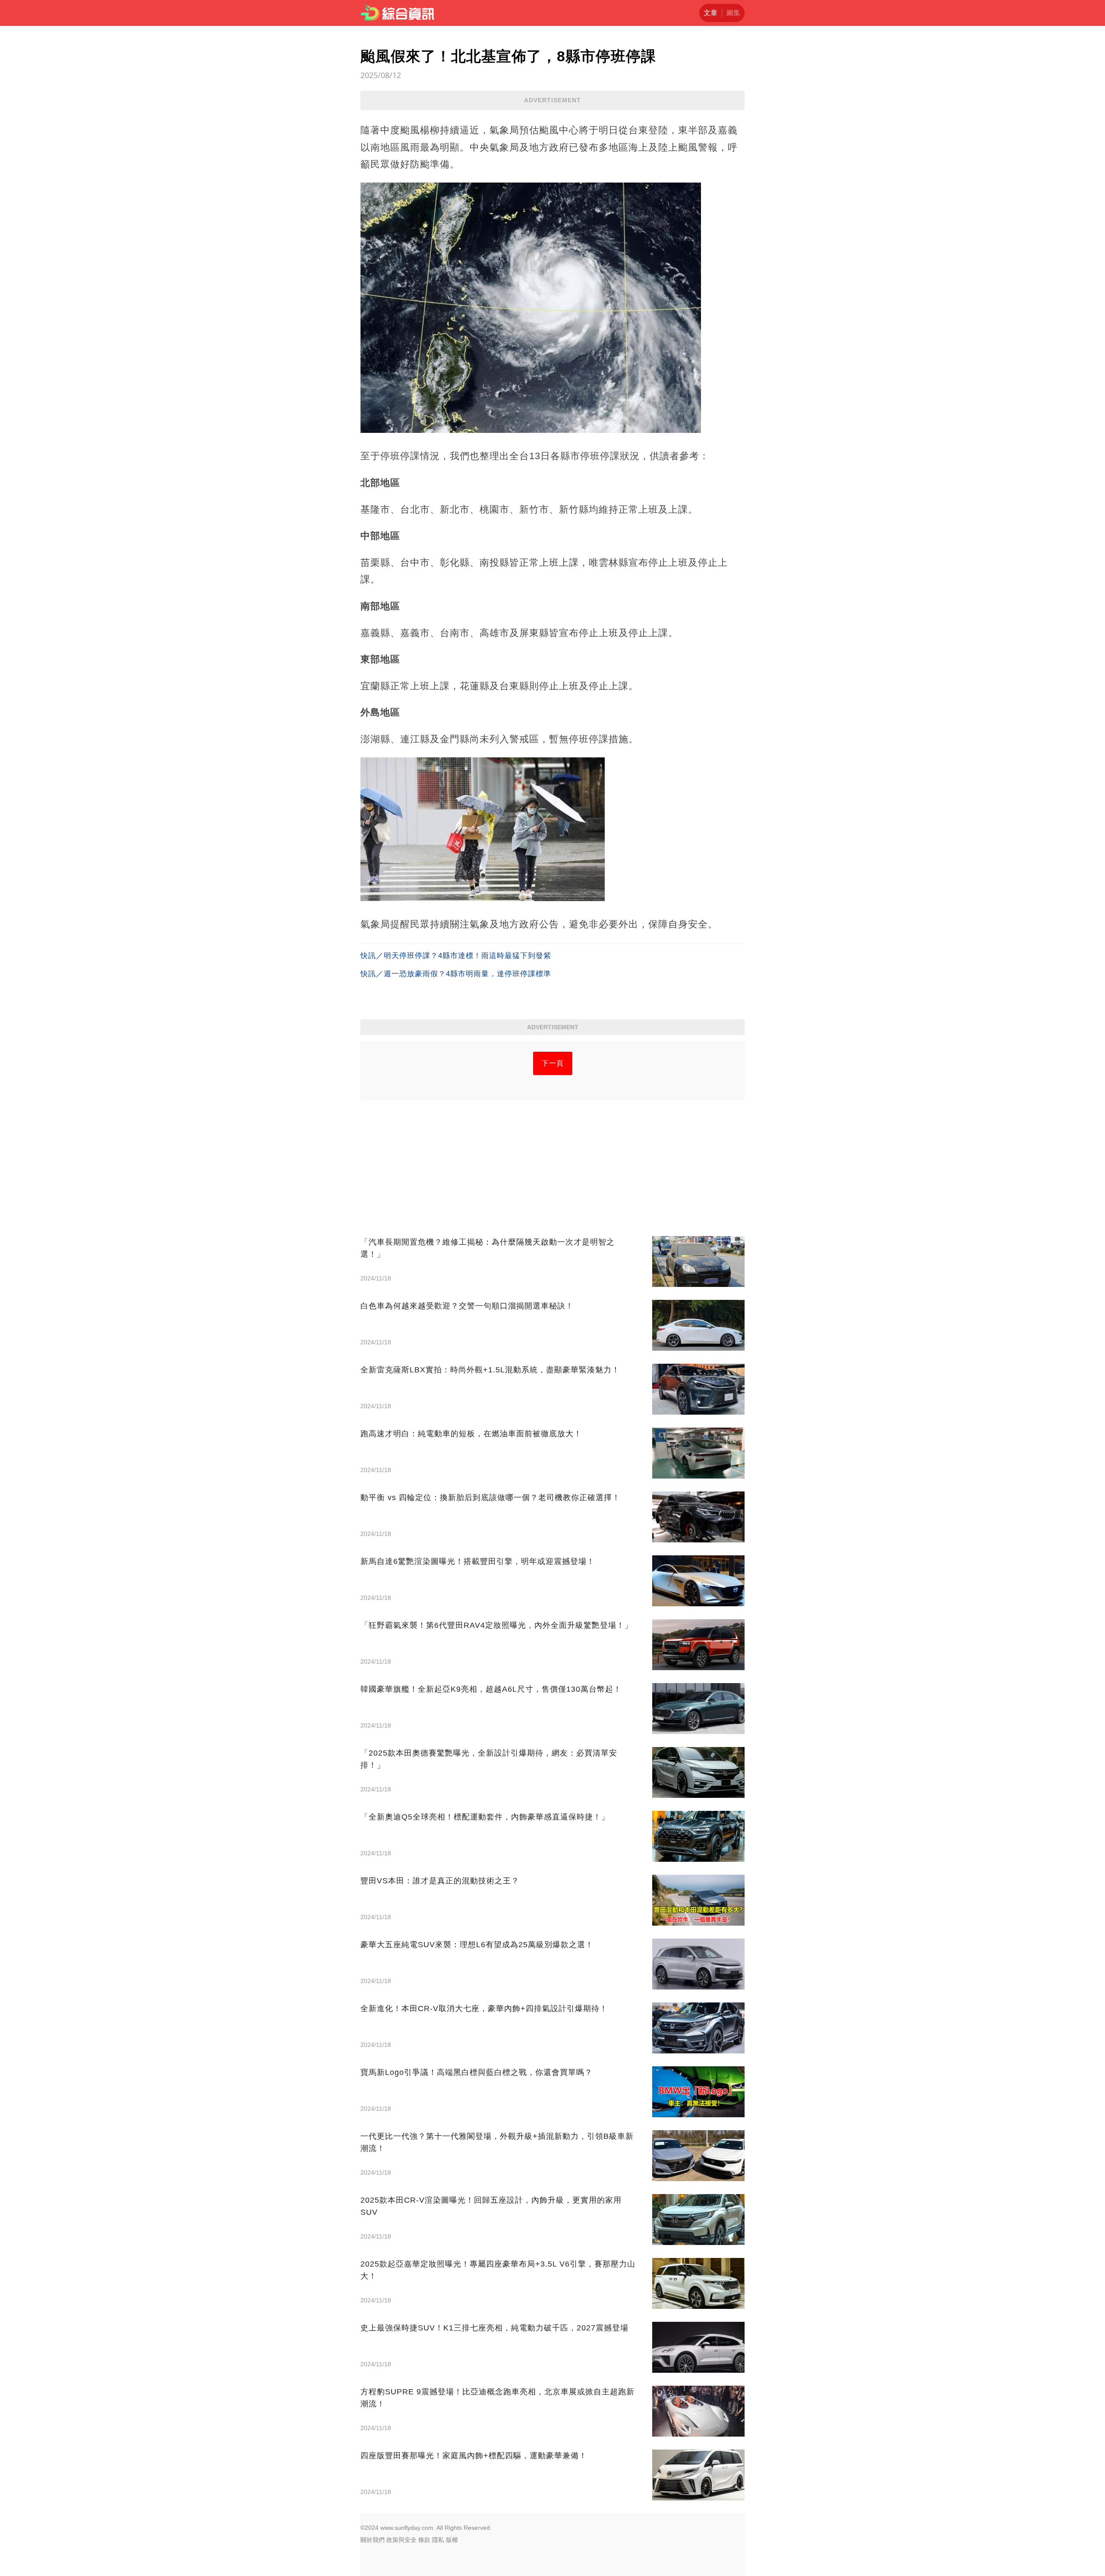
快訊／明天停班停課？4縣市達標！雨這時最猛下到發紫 (456, 956)
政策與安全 (401, 2540)
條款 (424, 2540)
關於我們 (373, 2540)
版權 (452, 2540)
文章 (710, 13)
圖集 (733, 13)
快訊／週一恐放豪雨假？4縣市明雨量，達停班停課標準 (456, 974)
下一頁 (553, 1063)
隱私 (438, 2540)
